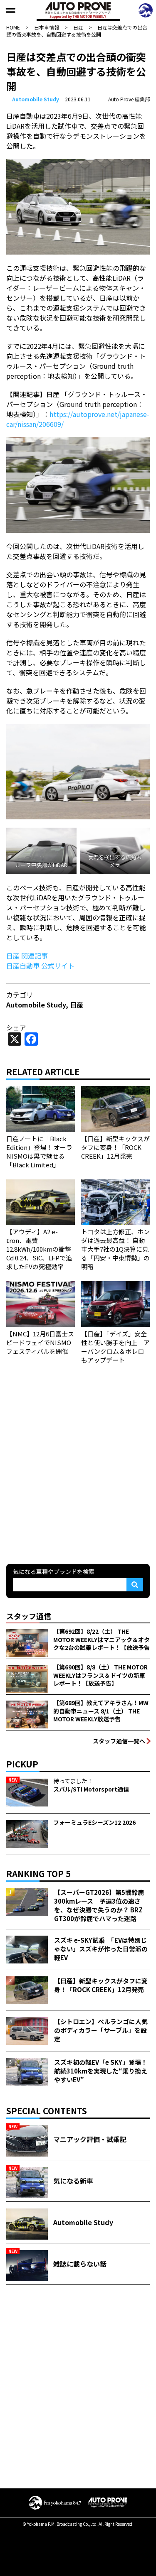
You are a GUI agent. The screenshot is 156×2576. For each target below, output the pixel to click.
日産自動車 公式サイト (40, 966)
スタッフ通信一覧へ (119, 1741)
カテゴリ (20, 995)
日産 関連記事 (27, 956)
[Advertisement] (78, 1472)
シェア (16, 1027)
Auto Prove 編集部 (129, 99)
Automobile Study (36, 99)
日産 (77, 1005)
